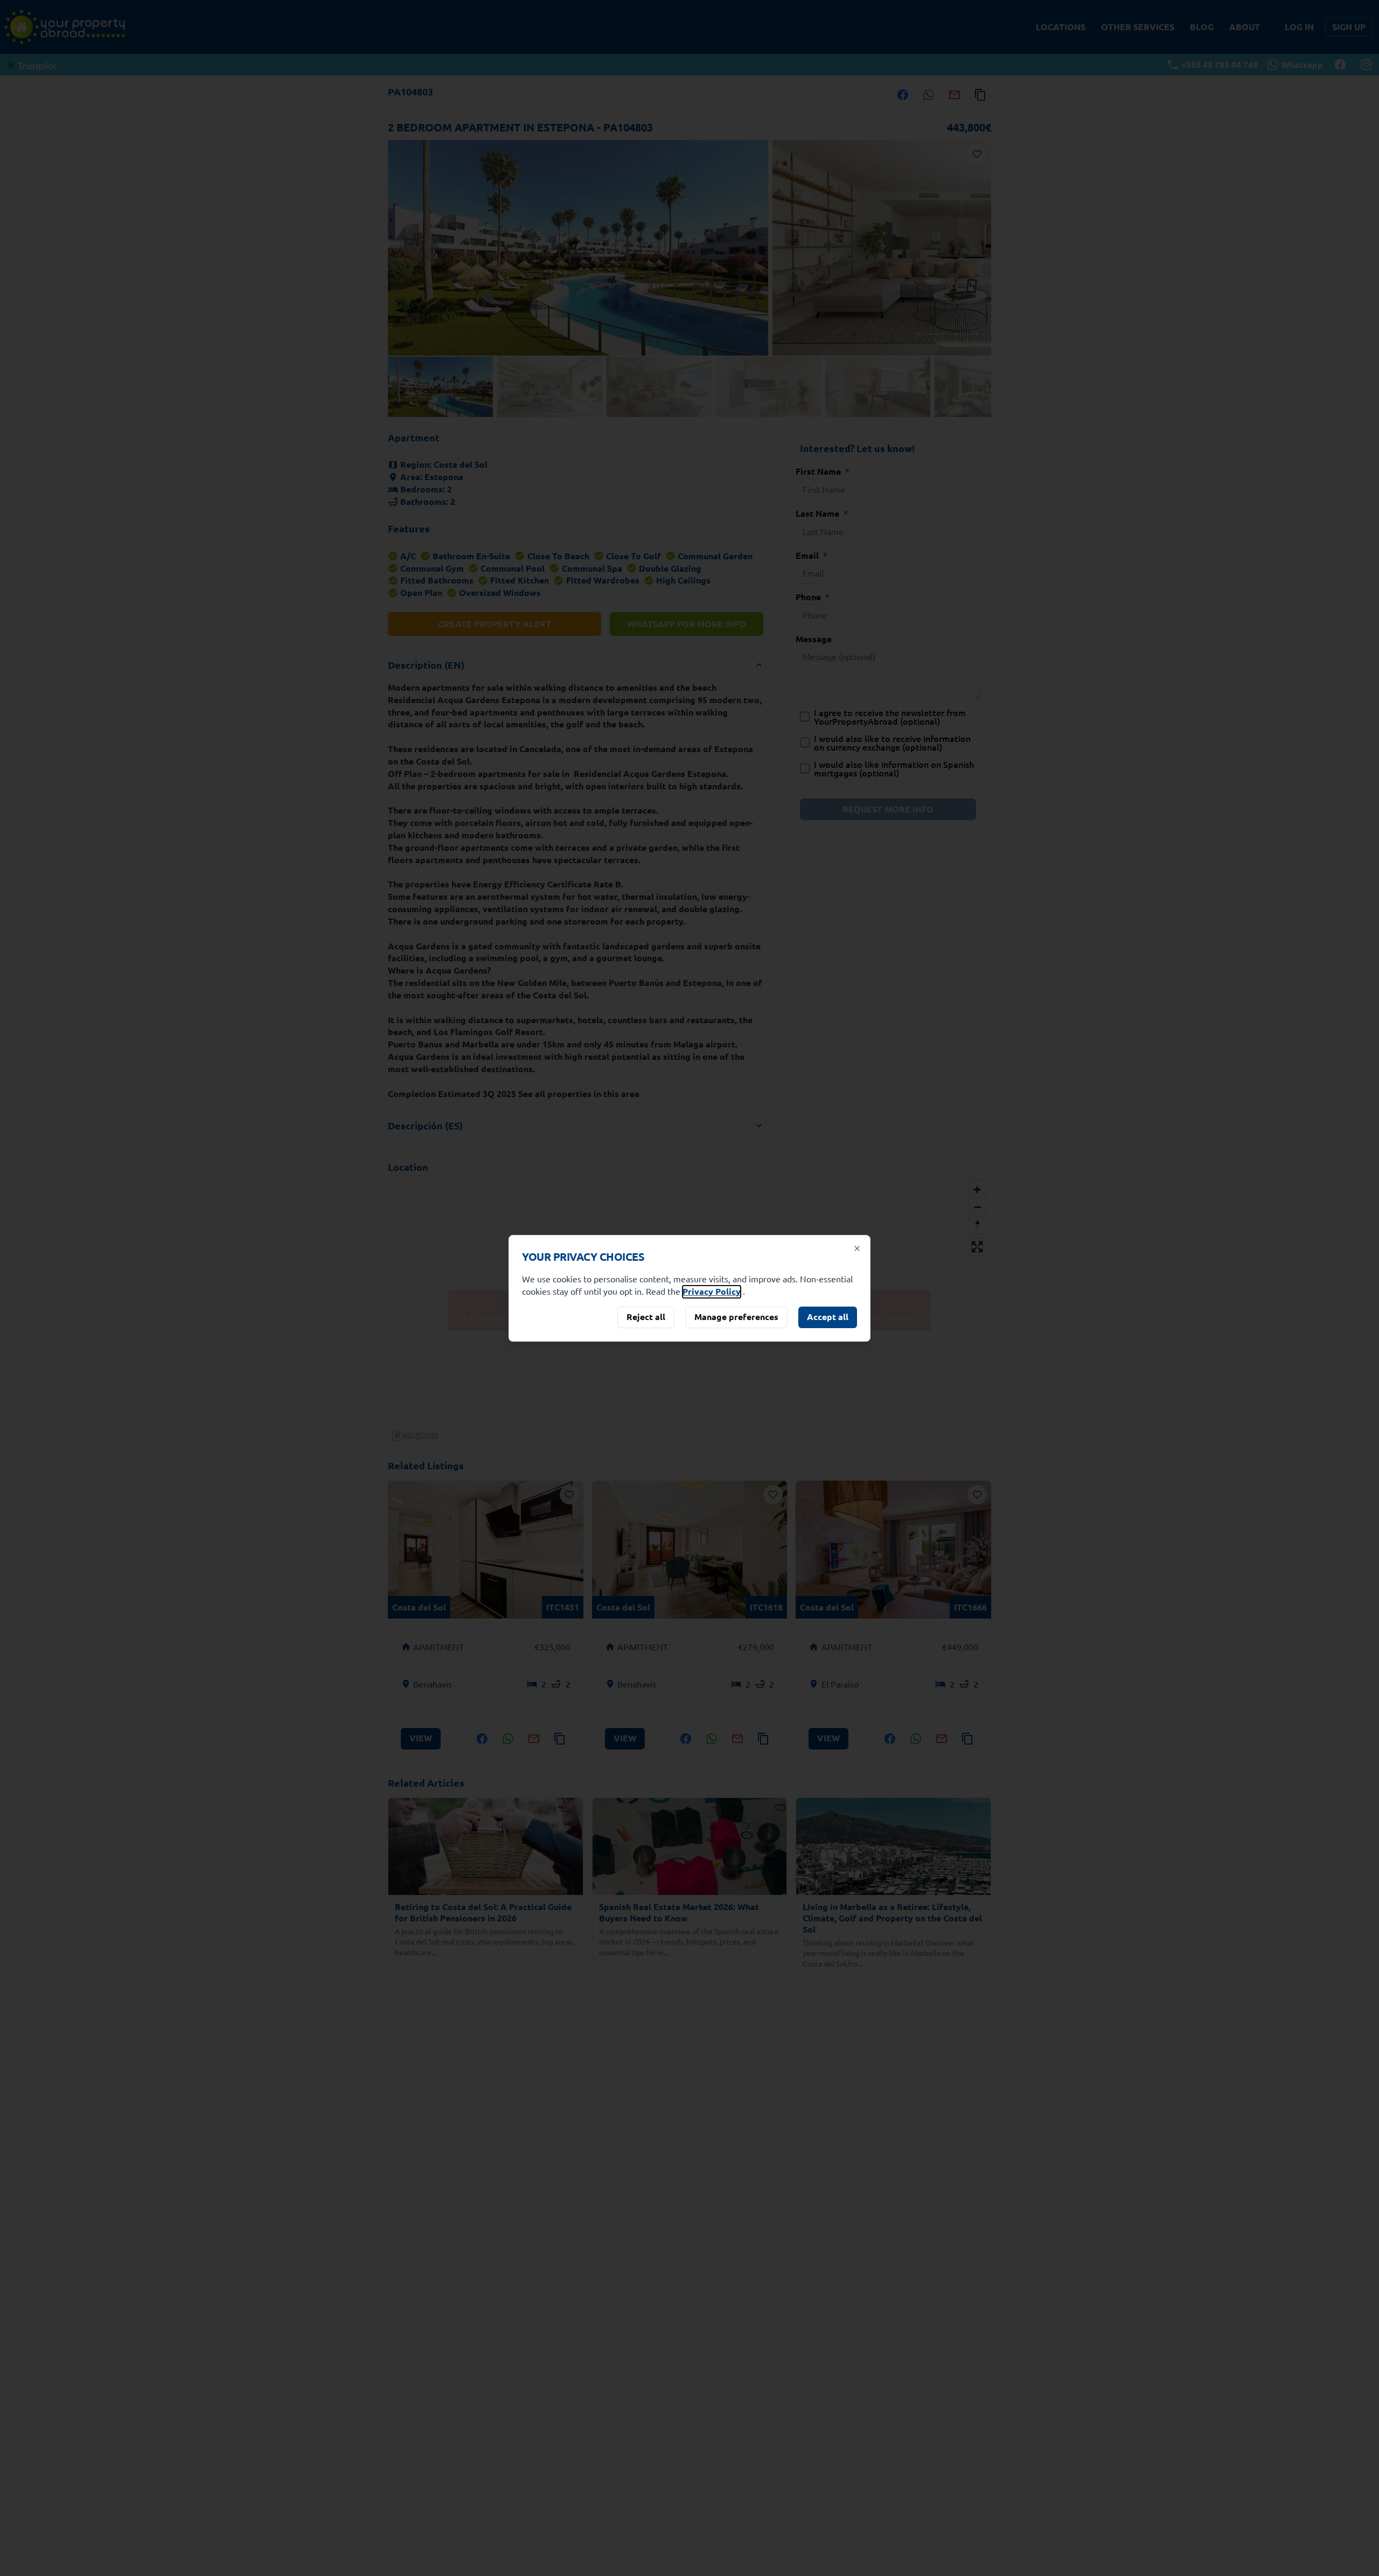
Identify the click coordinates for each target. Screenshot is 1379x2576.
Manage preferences (736, 1317)
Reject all (646, 1317)
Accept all (828, 1317)
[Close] (857, 1248)
